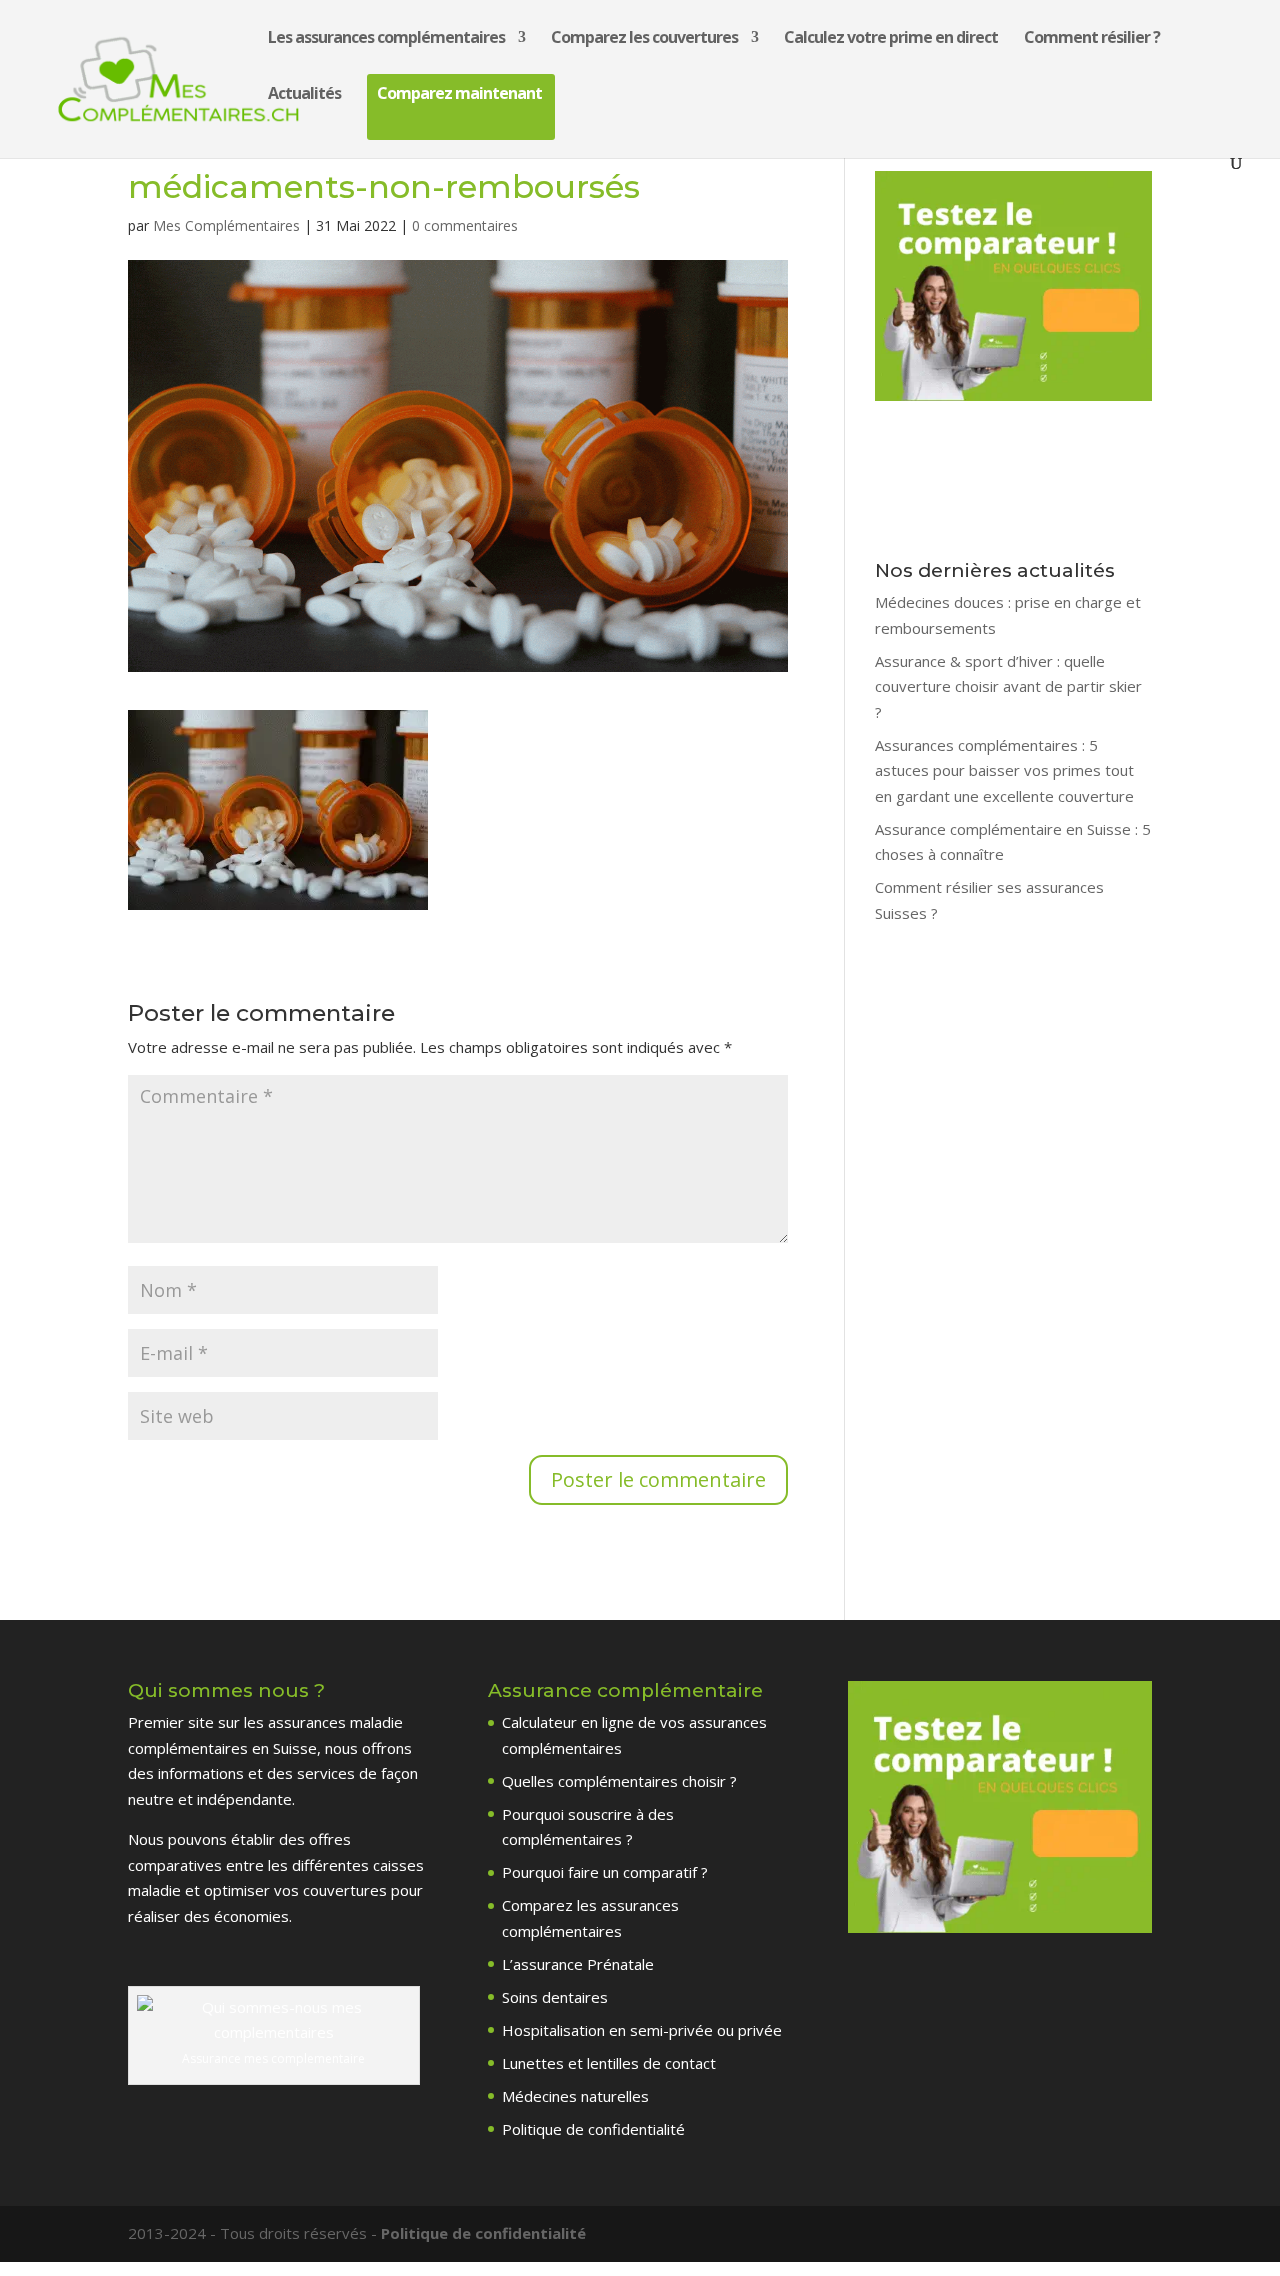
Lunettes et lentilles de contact (609, 2063)
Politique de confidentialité (593, 2129)
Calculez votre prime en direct (891, 39)
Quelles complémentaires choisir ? (619, 1781)
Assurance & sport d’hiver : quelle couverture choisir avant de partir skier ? (1008, 686)
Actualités (304, 95)
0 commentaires (465, 225)
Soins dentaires (555, 1997)
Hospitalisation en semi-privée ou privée (642, 2030)
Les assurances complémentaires (386, 39)
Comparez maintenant (459, 95)
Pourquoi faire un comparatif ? (605, 1872)
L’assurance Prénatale (578, 1964)
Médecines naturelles (575, 2096)
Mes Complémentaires (226, 225)
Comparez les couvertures (644, 39)
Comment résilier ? (1092, 39)
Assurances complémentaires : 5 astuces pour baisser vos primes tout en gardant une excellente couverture (1004, 770)
